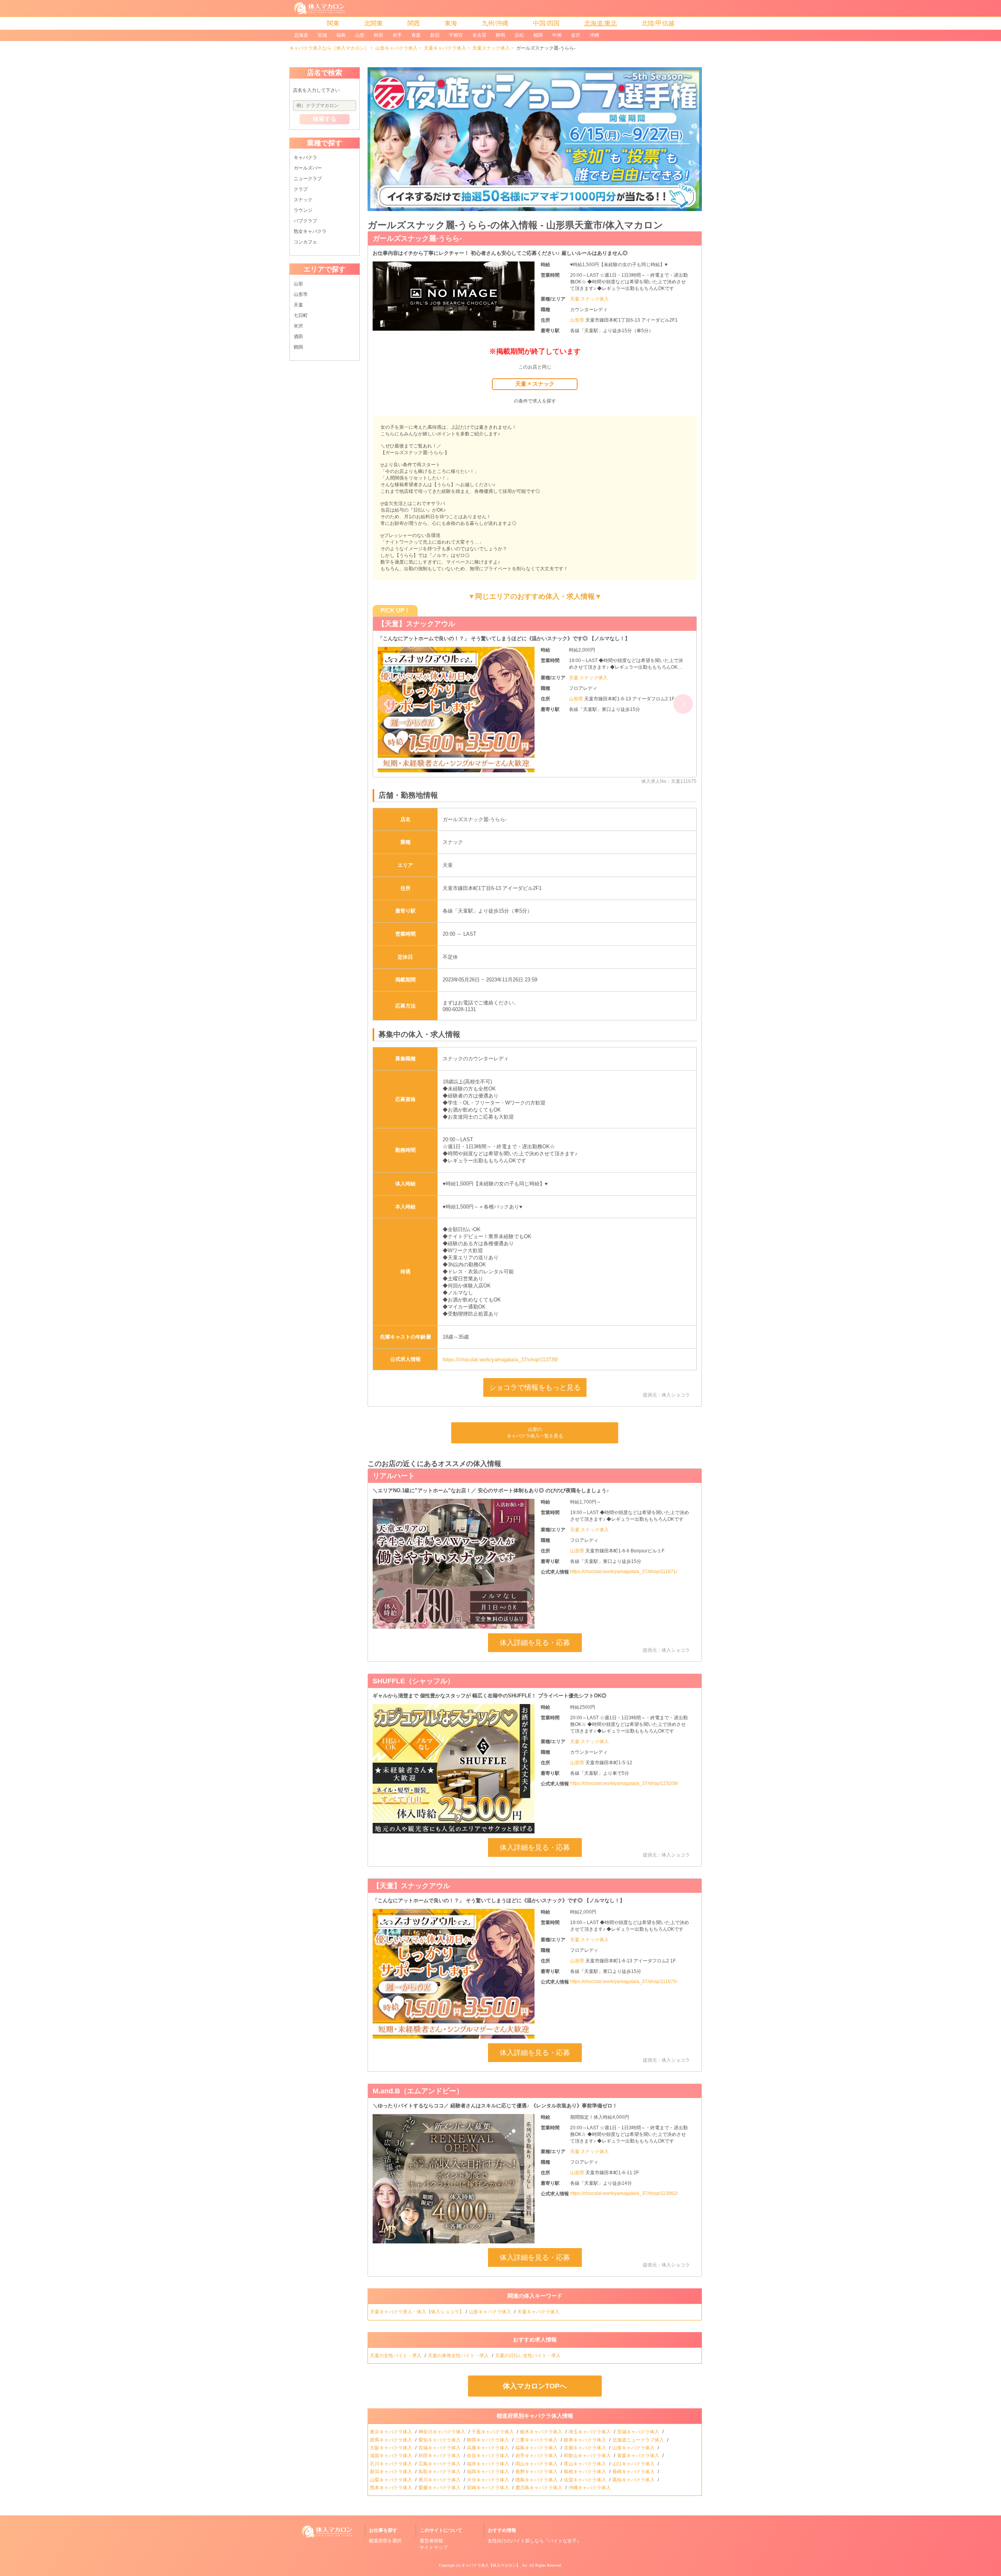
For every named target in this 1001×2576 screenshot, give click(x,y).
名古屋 (479, 35)
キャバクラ (305, 158)
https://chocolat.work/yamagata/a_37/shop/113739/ (500, 1360)
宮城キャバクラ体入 (440, 2448)
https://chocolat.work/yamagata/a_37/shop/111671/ (624, 1572)
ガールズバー (308, 168)
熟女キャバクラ (310, 231)
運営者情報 (431, 2541)
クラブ (301, 189)
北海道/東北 (601, 23)
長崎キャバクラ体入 (634, 2472)
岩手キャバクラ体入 (537, 2456)
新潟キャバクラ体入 (392, 2472)
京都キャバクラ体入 (586, 2448)
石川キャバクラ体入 (392, 2464)
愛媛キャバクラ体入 (440, 2488)
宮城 (322, 35)
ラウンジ (303, 210)
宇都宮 (456, 35)
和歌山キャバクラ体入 (588, 2456)
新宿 (435, 35)
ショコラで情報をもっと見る (535, 1387)
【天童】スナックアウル (411, 1886)
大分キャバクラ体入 (489, 2480)
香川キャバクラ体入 (440, 2480)
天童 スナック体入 (589, 299)
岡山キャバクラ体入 (537, 2464)
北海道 (301, 35)
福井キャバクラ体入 (489, 2464)
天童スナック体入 (491, 48)
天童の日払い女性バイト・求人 (528, 2356)
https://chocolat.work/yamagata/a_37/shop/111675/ (624, 1982)
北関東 (373, 23)
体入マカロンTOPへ (535, 2386)
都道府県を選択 (385, 2541)
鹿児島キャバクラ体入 (539, 2488)
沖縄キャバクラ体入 (590, 2488)
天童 (298, 305)
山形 (360, 35)
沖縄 (594, 35)
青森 (416, 35)
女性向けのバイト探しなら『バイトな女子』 (535, 2541)
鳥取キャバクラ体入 (440, 2472)
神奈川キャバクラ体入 (442, 2432)
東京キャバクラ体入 (392, 2432)
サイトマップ (434, 2547)
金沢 (576, 35)
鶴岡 (298, 347)
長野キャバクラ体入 (537, 2472)
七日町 (301, 315)
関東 (333, 23)
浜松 (519, 35)
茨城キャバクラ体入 (639, 2432)
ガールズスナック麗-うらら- (417, 238)
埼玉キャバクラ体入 (590, 2432)
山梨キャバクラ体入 (392, 2480)
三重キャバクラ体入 (537, 2440)
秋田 (379, 35)
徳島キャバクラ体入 (537, 2480)
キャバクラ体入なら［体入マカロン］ (329, 48)
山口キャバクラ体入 (634, 2464)
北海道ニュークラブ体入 (639, 2440)
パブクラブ (305, 221)
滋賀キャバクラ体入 (392, 2456)
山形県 (578, 320)
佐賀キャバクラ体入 (586, 2480)
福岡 (538, 35)
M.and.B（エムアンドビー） (423, 624)
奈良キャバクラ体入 (489, 2456)
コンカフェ (305, 242)
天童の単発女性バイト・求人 (459, 2356)
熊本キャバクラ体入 (392, 2488)
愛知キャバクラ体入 (440, 2440)
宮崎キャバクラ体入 (489, 2488)
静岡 (500, 35)
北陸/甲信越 (658, 23)
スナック (303, 200)
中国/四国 (546, 23)
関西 (414, 23)
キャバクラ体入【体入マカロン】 (491, 2565)
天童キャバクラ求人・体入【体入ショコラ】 (417, 2312)
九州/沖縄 (495, 23)
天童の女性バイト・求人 (396, 2356)
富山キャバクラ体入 (586, 2464)
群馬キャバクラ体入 (392, 2440)
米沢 (298, 326)
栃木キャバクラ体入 (542, 2432)
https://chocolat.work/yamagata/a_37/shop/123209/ (624, 1783)
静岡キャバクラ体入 (489, 2440)
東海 (451, 23)
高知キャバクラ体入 (634, 2480)
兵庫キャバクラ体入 (489, 2448)
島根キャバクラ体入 (586, 2472)
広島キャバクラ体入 (440, 2464)
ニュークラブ (308, 179)
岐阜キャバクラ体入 (586, 2440)
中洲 (557, 35)
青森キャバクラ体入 (639, 2456)
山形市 (301, 294)
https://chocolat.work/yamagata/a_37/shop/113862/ (624, 2193)
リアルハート (394, 1476)
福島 (341, 35)
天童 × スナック (535, 384)
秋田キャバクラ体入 (440, 2456)
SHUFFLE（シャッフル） (413, 1681)
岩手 (397, 35)
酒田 (298, 337)
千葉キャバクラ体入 (493, 2432)
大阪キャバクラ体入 (392, 2448)
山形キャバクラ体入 (396, 48)
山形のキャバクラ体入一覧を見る (535, 1433)
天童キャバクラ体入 (445, 48)
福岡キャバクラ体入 (489, 2472)
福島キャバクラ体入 (537, 2448)
